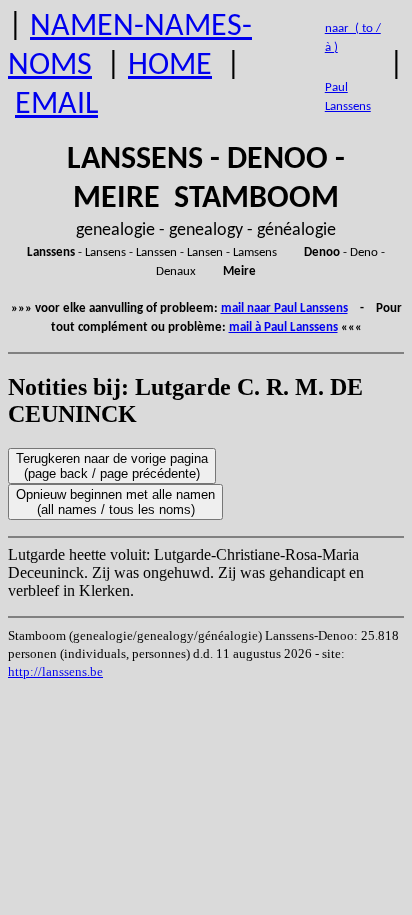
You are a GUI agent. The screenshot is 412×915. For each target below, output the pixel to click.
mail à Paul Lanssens (283, 327)
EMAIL (56, 105)
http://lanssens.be (55, 671)
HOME (170, 66)
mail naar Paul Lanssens (284, 308)
